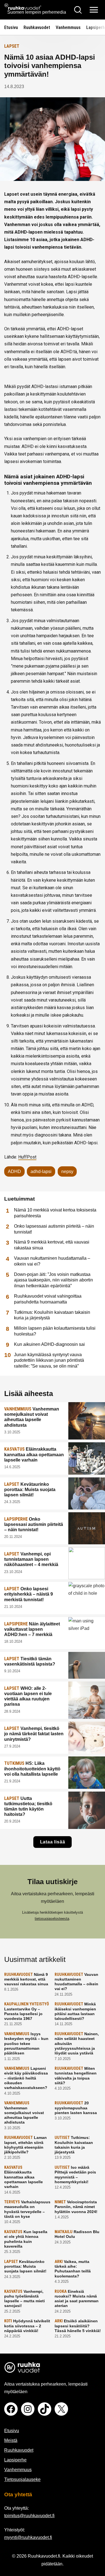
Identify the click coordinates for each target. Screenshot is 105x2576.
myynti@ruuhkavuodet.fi (28, 2537)
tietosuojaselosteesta (52, 1919)
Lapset (12, 46)
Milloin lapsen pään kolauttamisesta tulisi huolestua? (55, 1331)
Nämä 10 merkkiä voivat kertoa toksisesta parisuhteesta (55, 1213)
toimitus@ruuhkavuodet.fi (29, 2516)
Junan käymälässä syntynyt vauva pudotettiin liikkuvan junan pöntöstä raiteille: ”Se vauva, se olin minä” (49, 1360)
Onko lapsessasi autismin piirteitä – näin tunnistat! (54, 1229)
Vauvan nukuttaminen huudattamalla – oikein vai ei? (52, 1261)
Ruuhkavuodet (37, 27)
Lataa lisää (53, 1842)
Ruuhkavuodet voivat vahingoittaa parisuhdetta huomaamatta (48, 1299)
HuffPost (27, 1157)
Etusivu (11, 27)
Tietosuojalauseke (22, 2479)
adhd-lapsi (41, 1171)
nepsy (67, 1171)
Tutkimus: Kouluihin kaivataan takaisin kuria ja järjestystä (52, 1315)
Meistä (11, 2440)
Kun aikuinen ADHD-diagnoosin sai (49, 1344)
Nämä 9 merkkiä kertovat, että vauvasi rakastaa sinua (52, 1245)
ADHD (14, 1171)
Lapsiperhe (15, 2460)
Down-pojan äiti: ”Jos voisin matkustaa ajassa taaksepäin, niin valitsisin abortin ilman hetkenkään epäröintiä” (53, 1280)
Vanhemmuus (68, 27)
